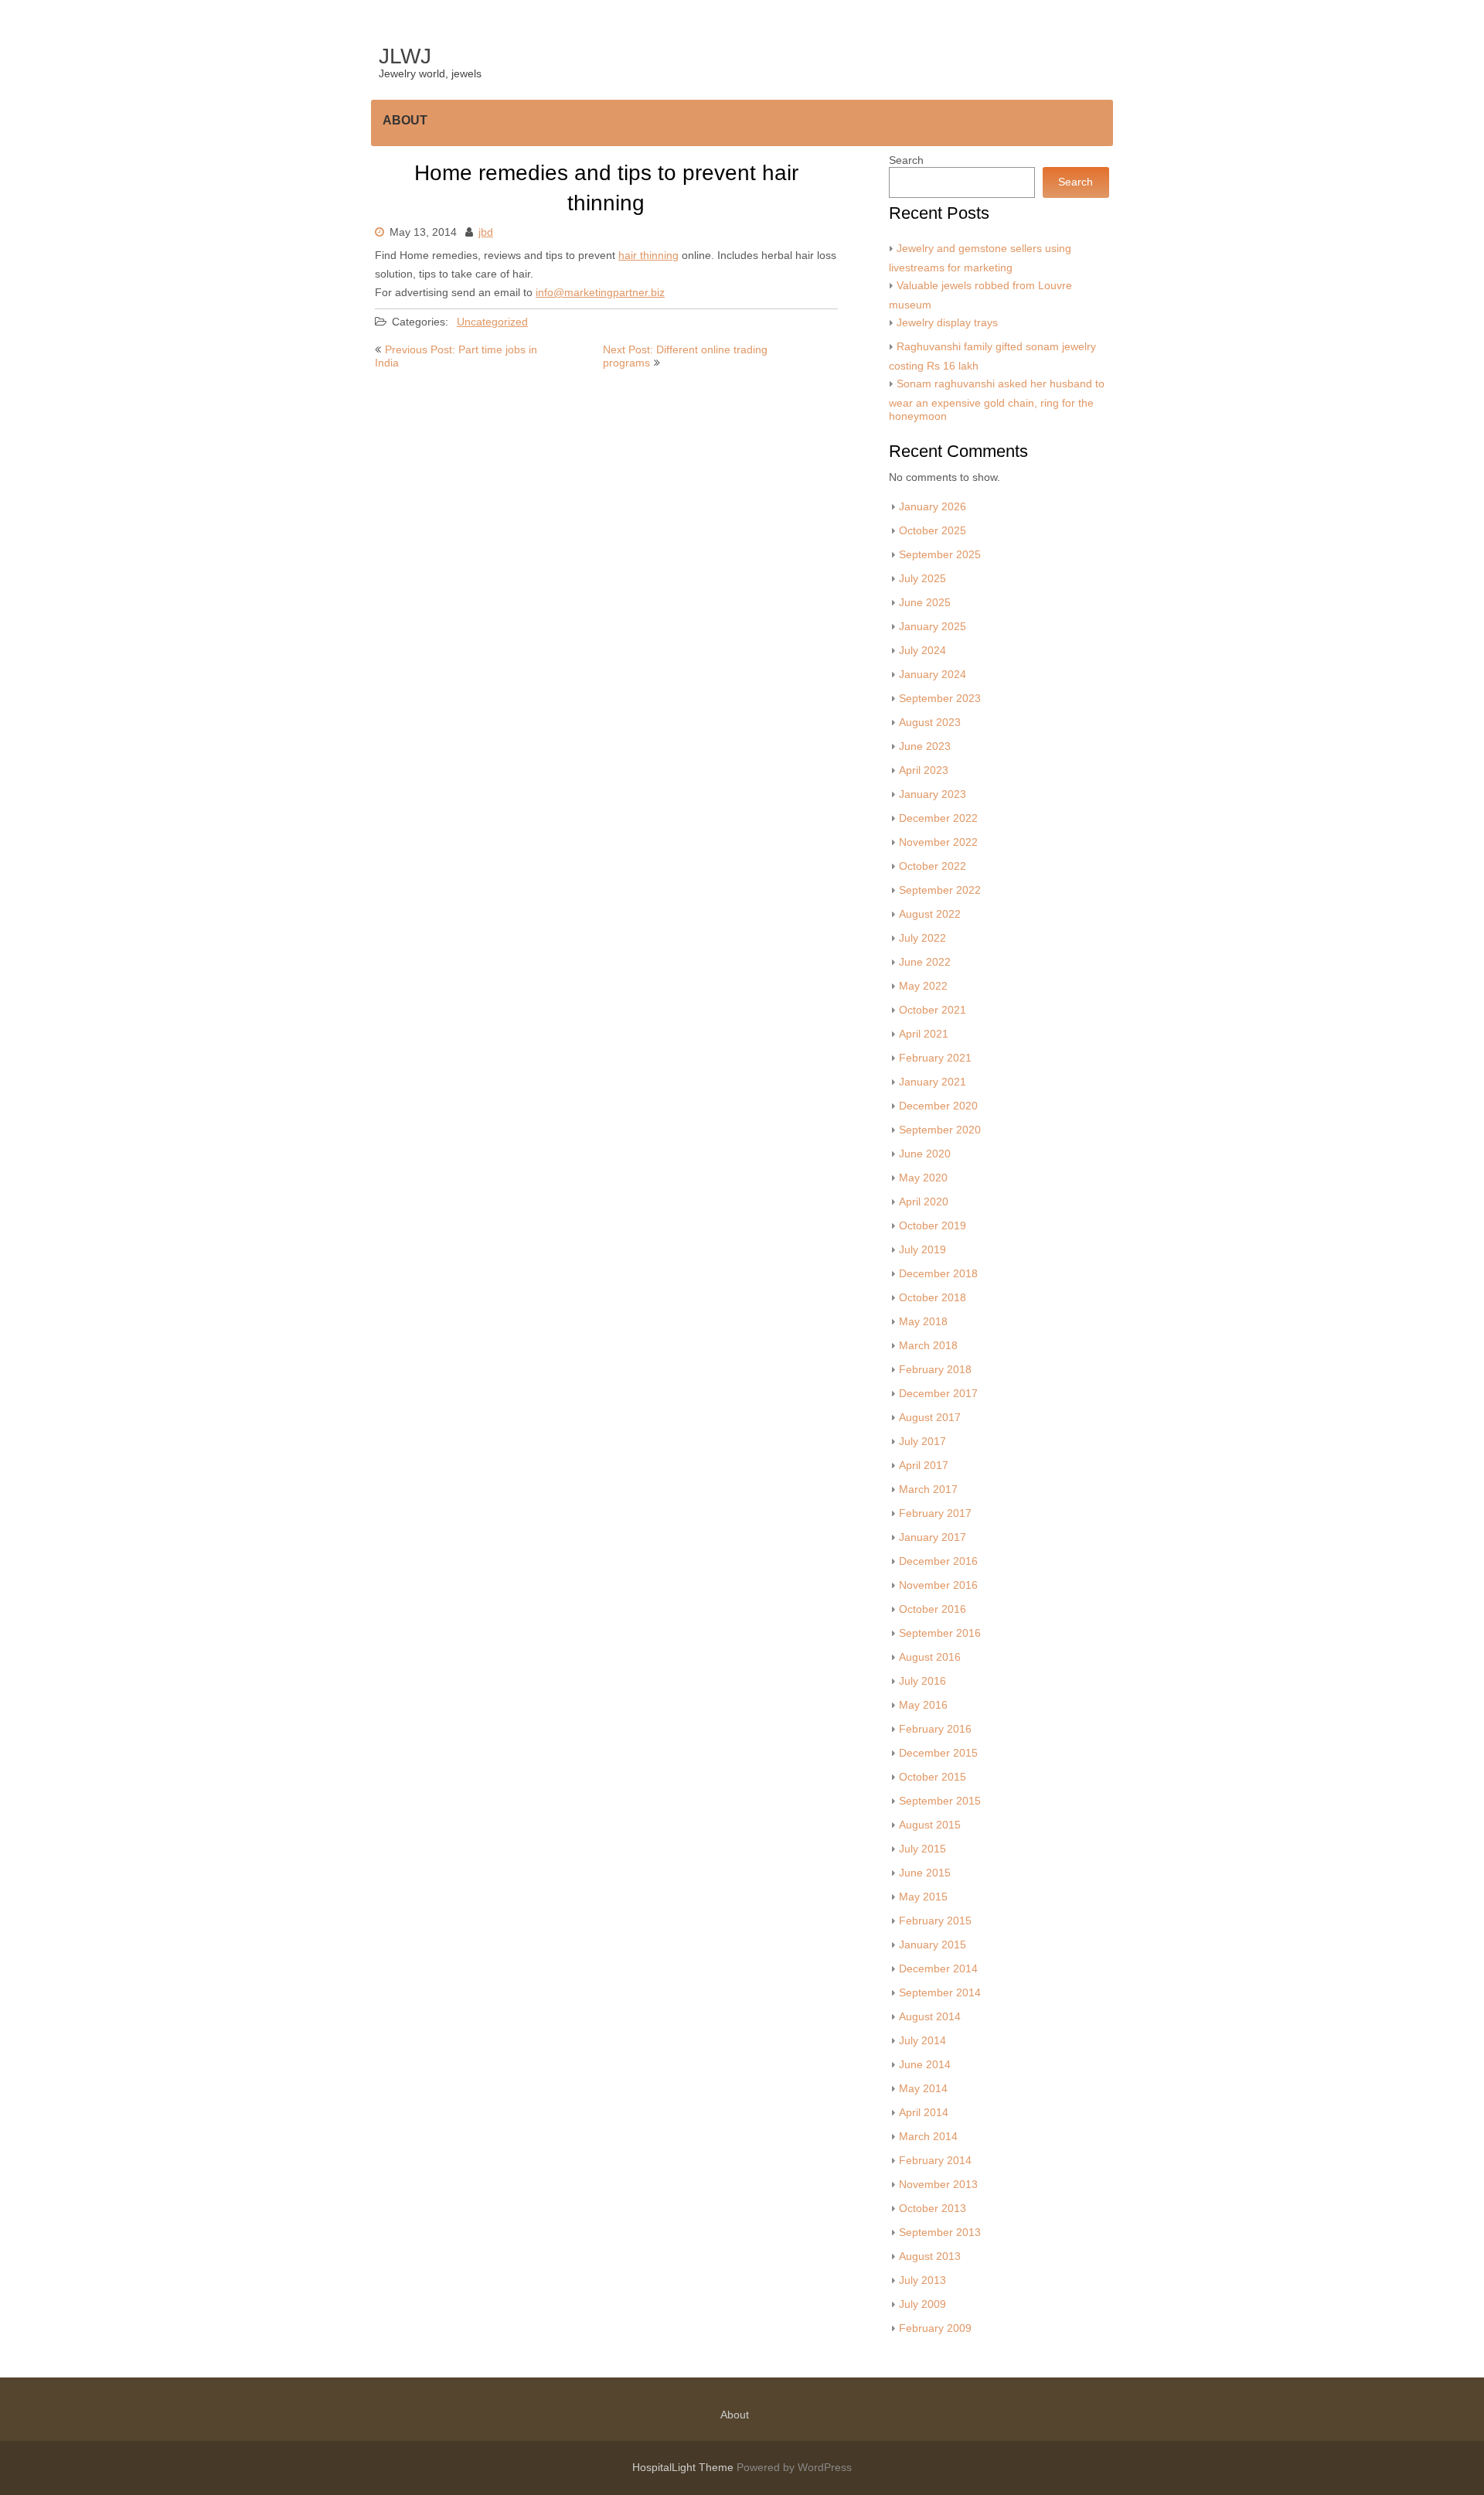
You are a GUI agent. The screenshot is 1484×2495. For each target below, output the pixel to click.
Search (906, 160)
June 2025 (925, 603)
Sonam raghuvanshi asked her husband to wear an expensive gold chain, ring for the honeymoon (997, 400)
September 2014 (940, 1993)
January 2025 (933, 627)
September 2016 (940, 1633)
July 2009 (922, 2304)
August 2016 (930, 1657)
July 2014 (922, 2041)
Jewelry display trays (947, 323)
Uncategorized (492, 322)
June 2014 (925, 2065)
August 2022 (930, 914)
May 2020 (923, 1178)
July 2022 (922, 938)
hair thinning (648, 256)
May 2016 (923, 1705)
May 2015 (923, 1897)
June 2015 (925, 1873)
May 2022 (923, 986)
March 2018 (928, 1346)
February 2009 (935, 2328)
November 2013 (938, 2185)
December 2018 (938, 1274)
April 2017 (924, 1466)
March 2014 (928, 2137)
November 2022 (938, 842)
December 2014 (938, 1969)
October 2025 (933, 531)
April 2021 (924, 1034)
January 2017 (933, 1537)
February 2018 (935, 1370)
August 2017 (930, 1418)
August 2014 (930, 2017)
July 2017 (922, 1442)
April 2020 (924, 1202)
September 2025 (940, 555)
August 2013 (930, 2256)
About (405, 120)
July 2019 (922, 1250)
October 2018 (933, 1298)
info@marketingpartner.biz (600, 293)
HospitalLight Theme (684, 2468)
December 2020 (938, 1106)
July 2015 (922, 1849)
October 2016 (933, 1609)
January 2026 (933, 507)
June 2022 (925, 962)
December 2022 (938, 818)
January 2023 (933, 794)
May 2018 (923, 1322)
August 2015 (930, 1825)
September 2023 (940, 699)
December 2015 (938, 1753)
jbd (486, 232)
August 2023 (930, 723)
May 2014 (923, 2089)
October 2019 (933, 1226)
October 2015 (933, 1777)
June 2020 (925, 1154)
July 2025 (922, 579)
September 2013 (940, 2233)
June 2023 (925, 746)
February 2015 (935, 1921)
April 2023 (924, 770)
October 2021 (933, 1010)
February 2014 (935, 2161)
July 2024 (922, 651)
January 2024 (933, 675)
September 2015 (940, 1801)
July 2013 (922, 2280)
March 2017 (928, 1490)
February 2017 (935, 1513)
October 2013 (933, 2209)
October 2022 (933, 866)
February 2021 (935, 1058)
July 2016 (922, 1681)
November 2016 (938, 1585)
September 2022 (940, 890)
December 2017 (938, 1394)
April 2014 (924, 2113)
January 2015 (933, 1945)
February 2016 (935, 1729)
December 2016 (938, 1561)
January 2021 (933, 1082)
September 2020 (940, 1130)
